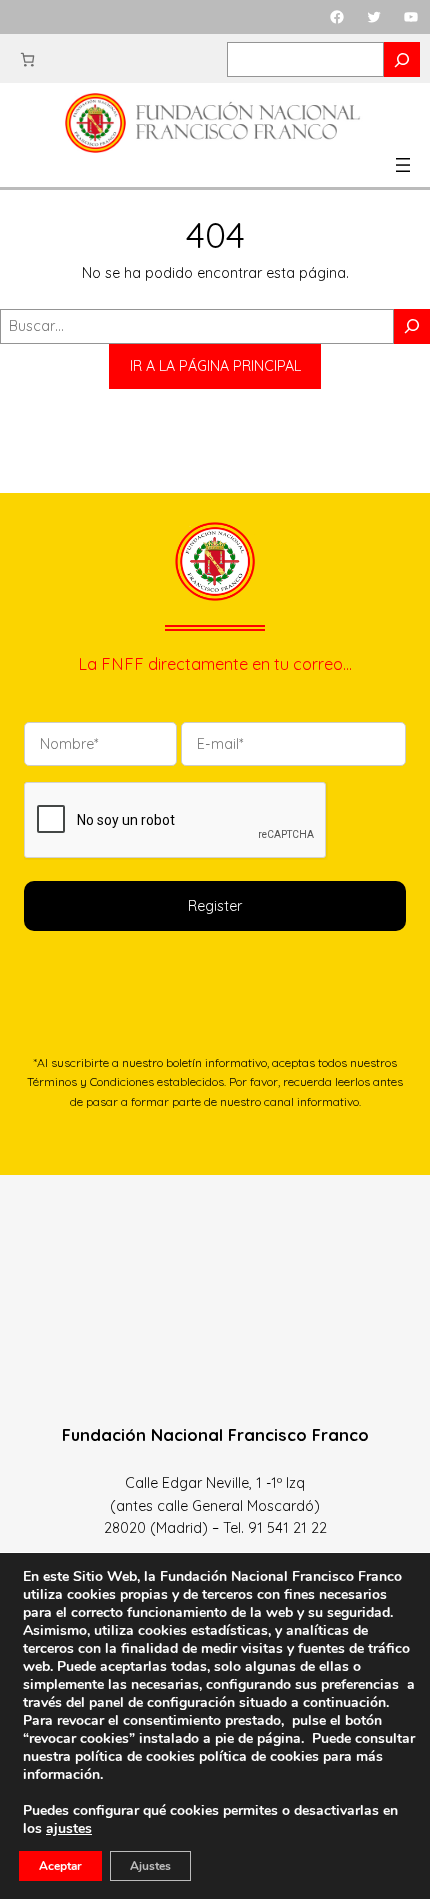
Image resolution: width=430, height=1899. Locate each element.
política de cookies (259, 1756)
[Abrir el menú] (403, 165)
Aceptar (60, 1866)
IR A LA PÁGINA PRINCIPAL (215, 366)
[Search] (402, 59)
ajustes (69, 1829)
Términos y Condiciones (90, 1081)
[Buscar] (412, 326)
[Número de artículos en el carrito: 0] (27, 59)
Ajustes (150, 1866)
